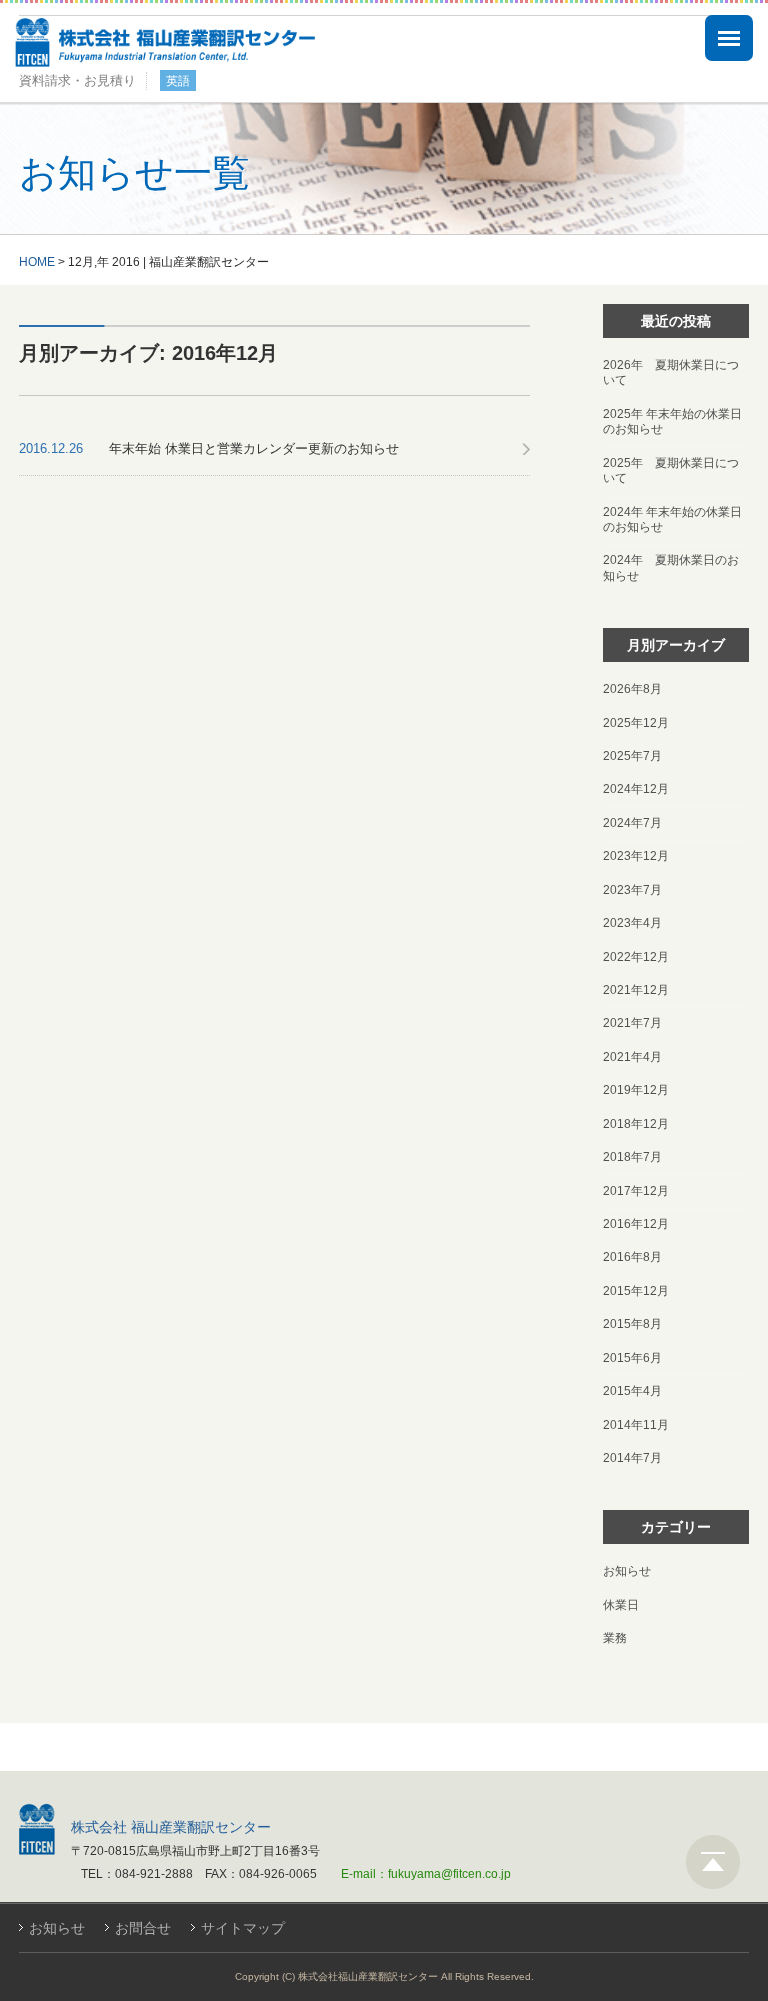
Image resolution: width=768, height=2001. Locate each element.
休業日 (621, 1605)
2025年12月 (636, 723)
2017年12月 (636, 1191)
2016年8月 (632, 1257)
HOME (37, 262)
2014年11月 (636, 1425)
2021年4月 (632, 1057)
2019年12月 (636, 1090)
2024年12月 (636, 789)
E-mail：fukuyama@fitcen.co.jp (426, 1874)
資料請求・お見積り (77, 80)
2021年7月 (632, 1023)
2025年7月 (632, 756)
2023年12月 (636, 856)
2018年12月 (636, 1124)
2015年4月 (632, 1391)
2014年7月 (632, 1458)
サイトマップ (243, 1928)
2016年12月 (636, 1224)
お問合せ (143, 1928)
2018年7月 (632, 1157)
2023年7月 (632, 890)
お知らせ (627, 1571)
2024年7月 (632, 823)
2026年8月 (632, 689)
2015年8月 (632, 1324)
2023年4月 (632, 923)
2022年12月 (636, 957)
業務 (615, 1638)
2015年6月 (632, 1358)
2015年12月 (636, 1291)
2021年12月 (636, 990)
